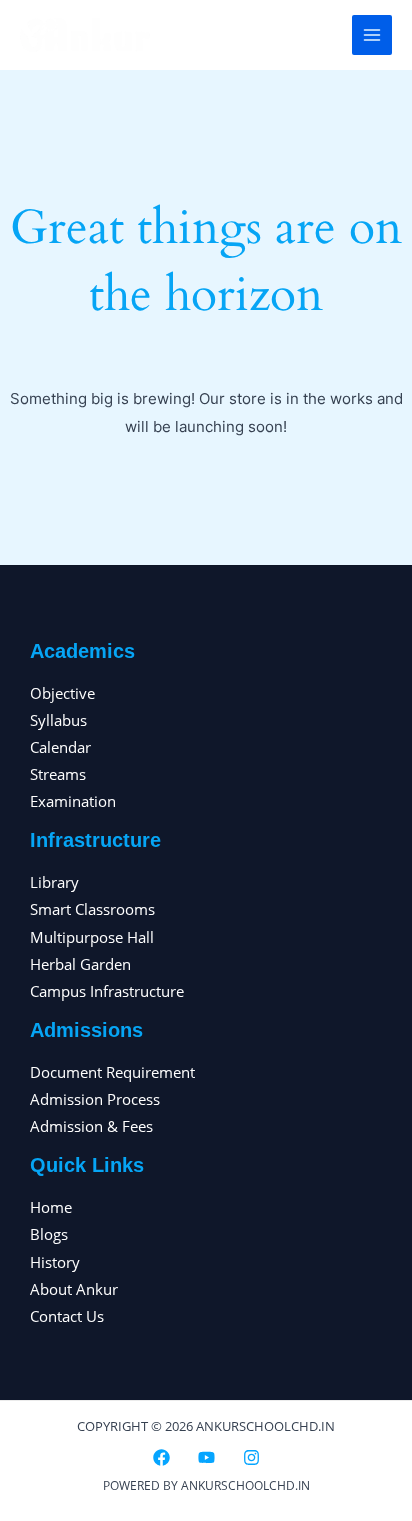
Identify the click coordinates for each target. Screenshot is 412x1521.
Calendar (60, 747)
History (55, 1262)
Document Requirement (112, 1072)
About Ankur (74, 1289)
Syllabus (58, 720)
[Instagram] (251, 1457)
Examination (73, 801)
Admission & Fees (91, 1126)
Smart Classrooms (92, 909)
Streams (58, 774)
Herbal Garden (80, 964)
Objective (62, 693)
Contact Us (67, 1316)
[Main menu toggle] (372, 35)
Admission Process (95, 1099)
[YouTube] (206, 1457)
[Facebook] (161, 1457)
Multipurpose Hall (92, 937)
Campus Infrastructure (107, 991)
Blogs (49, 1234)
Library (54, 882)
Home (51, 1207)
